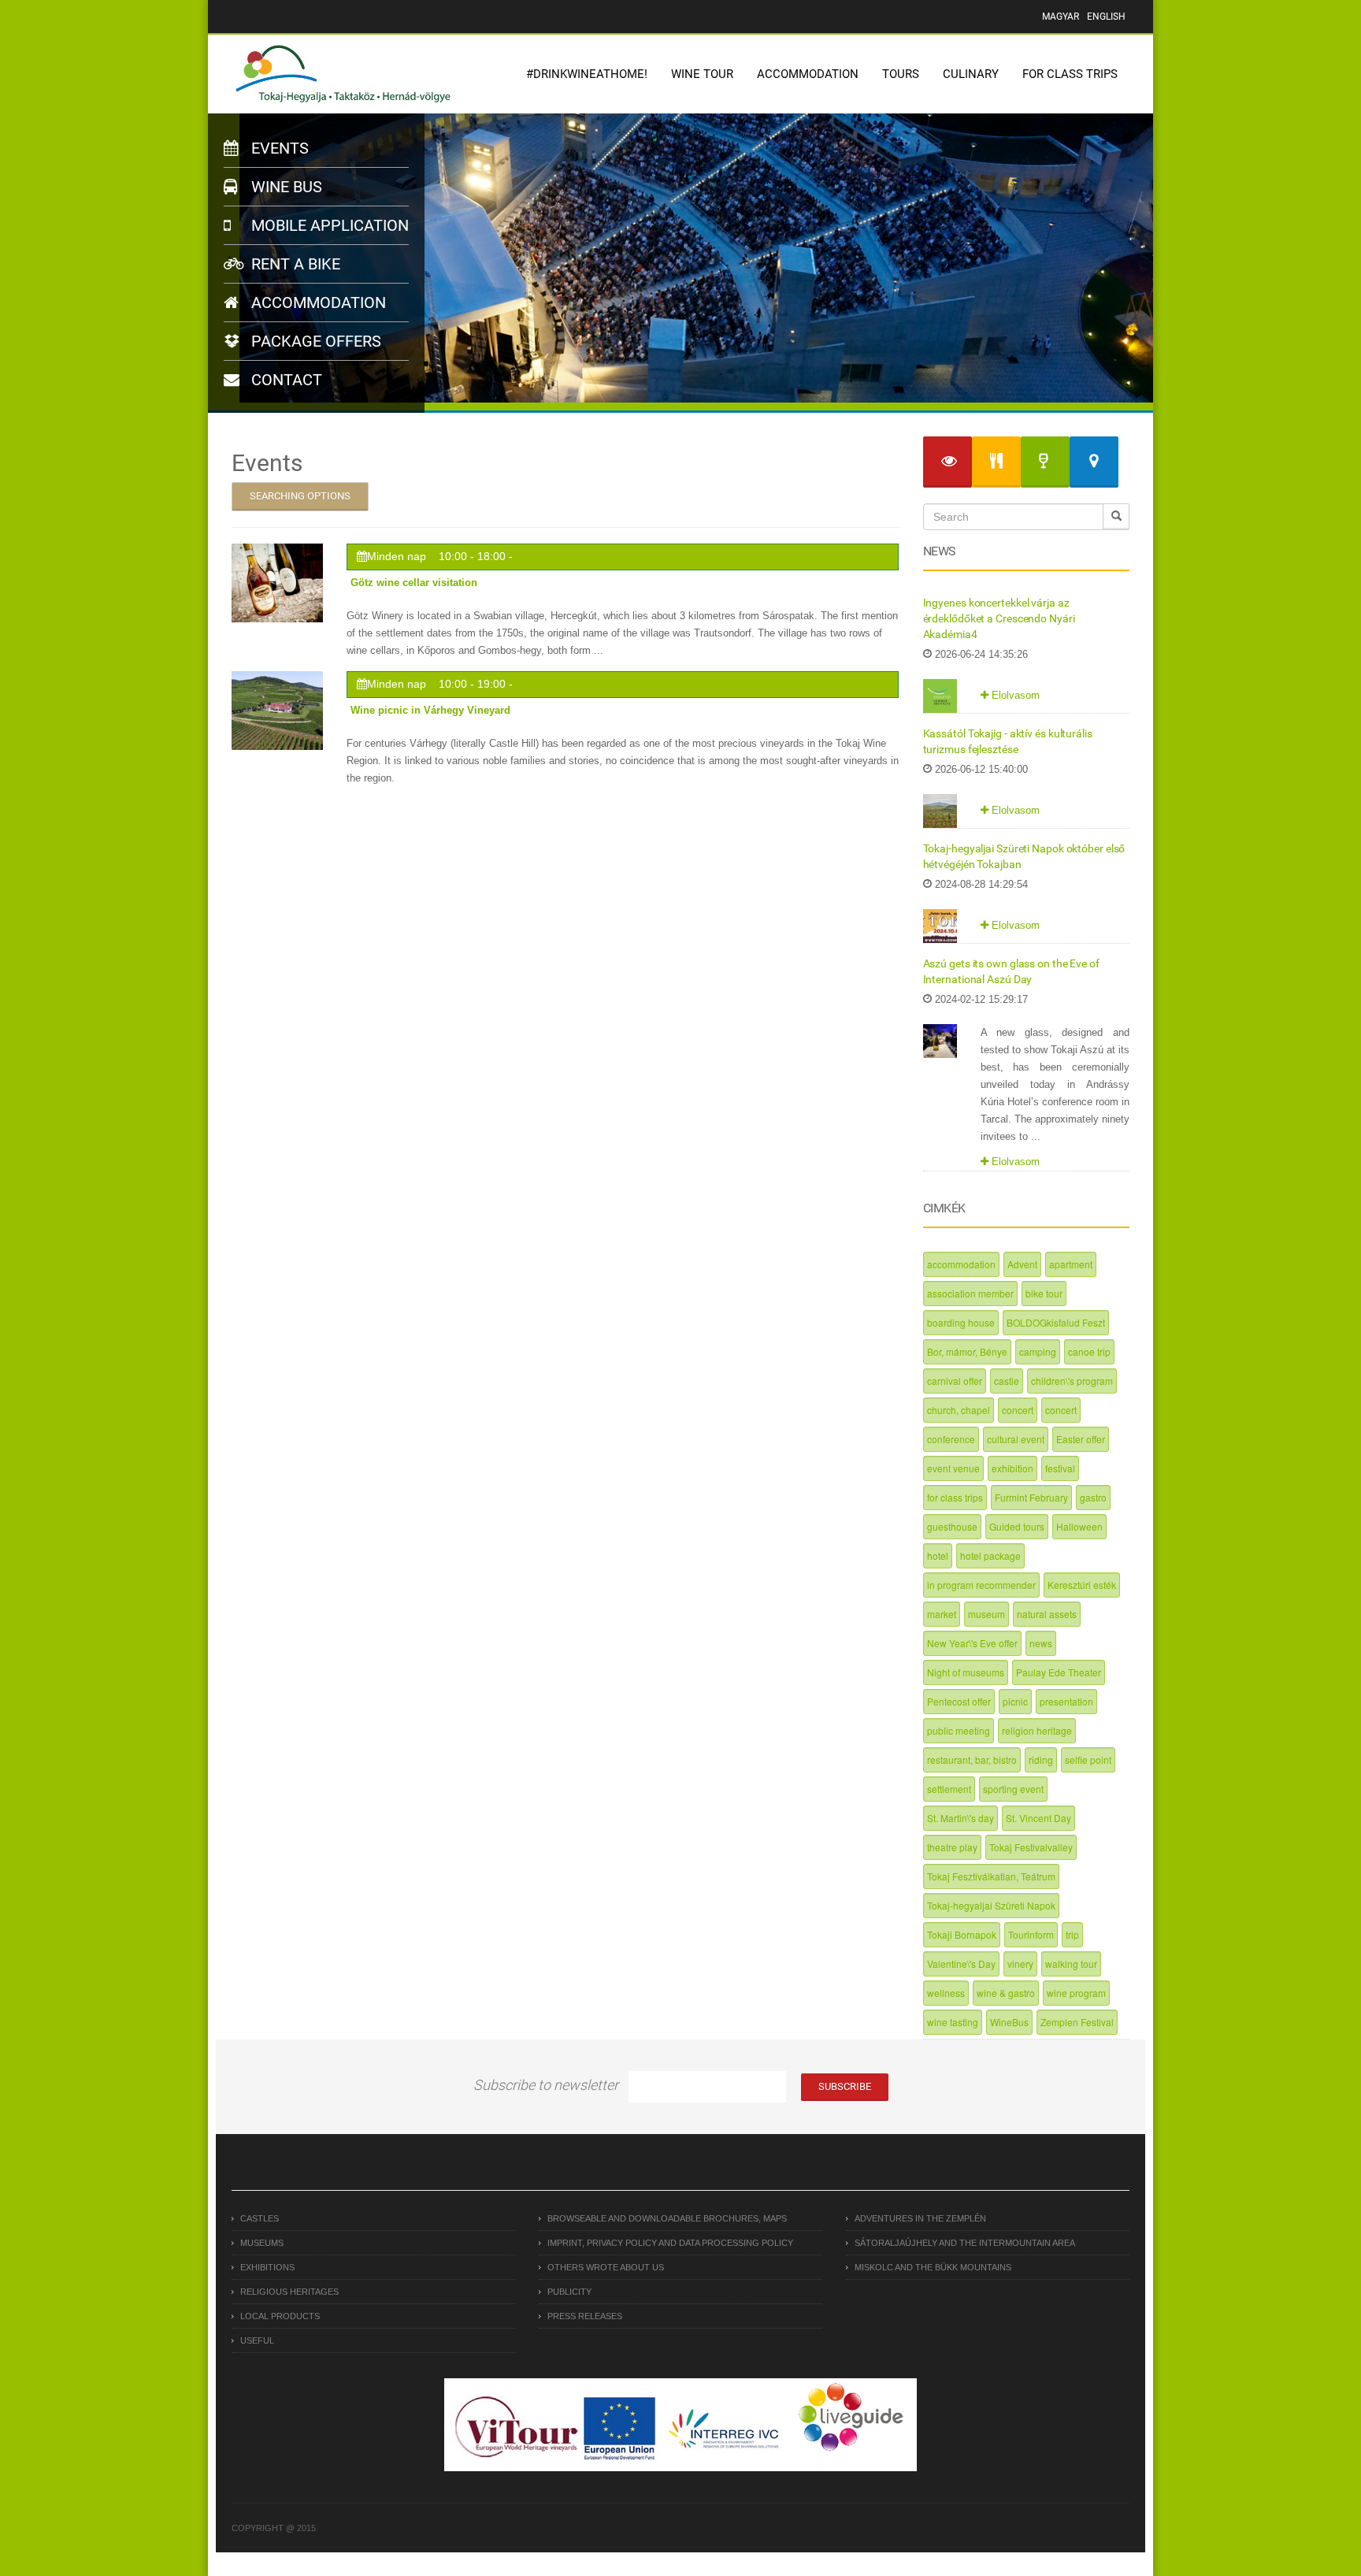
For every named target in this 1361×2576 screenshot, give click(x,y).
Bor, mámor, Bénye (967, 1351)
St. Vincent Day (1038, 1818)
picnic (1015, 1701)
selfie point (1088, 1759)
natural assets (1047, 1614)
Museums (262, 2243)
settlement (949, 1789)
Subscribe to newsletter (546, 2085)
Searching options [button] (300, 496)
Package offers (314, 341)
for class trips (955, 1497)
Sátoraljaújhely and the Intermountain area (965, 2243)
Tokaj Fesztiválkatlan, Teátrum (991, 1876)
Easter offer (1081, 1439)
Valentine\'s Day (961, 1964)
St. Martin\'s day (960, 1818)
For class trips (1070, 74)
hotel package (990, 1555)
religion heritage (1037, 1730)
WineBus (1009, 2022)
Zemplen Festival (1077, 2022)
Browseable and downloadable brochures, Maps (667, 2218)
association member (970, 1293)
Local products (280, 2316)
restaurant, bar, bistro (972, 1759)
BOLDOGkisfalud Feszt (1056, 1322)
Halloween (1079, 1526)
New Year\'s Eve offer (972, 1643)
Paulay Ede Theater (1059, 1672)
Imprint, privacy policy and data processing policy (670, 2243)
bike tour (1044, 1293)
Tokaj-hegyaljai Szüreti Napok (991, 1905)
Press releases (585, 2316)
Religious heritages (289, 2292)
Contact (285, 380)
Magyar (1061, 17)
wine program (1076, 1993)
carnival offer (955, 1381)
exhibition (1012, 1468)
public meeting (959, 1730)
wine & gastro (1006, 1993)
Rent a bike (294, 264)
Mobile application (328, 225)
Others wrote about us (606, 2267)
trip (1072, 1934)
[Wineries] (1045, 462)
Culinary (971, 74)
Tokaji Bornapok (962, 1934)
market (942, 1614)
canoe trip (1089, 1351)
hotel (938, 1555)
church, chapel (959, 1410)
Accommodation (808, 74)
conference (951, 1439)
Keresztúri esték (1082, 1585)
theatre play (952, 1847)
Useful (257, 2340)
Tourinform (1031, 1934)
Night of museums (966, 1672)
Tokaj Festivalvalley (1031, 1847)
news (1041, 1643)
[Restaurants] (996, 462)
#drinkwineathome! (587, 74)
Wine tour (702, 74)
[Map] (1094, 462)
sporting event (1013, 1789)
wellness (946, 1993)
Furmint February (1031, 1497)
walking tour (1071, 1964)
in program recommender (981, 1585)
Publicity (569, 2292)
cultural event (1016, 1439)
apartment (1071, 1264)
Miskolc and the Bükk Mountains (933, 2267)
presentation (1066, 1701)
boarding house (961, 1322)
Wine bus (285, 187)
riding (1041, 1759)
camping (1038, 1351)
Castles (260, 2218)
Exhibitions (267, 2267)
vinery (1020, 1964)
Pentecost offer (959, 1701)
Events (278, 148)
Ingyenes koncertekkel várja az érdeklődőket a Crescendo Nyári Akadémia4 (999, 618)
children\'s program (1072, 1381)
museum (986, 1614)
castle (1007, 1381)
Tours (901, 74)
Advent (1022, 1264)
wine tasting (953, 2022)
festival (1060, 1468)
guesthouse (952, 1526)
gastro (1093, 1497)
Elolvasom (1014, 695)
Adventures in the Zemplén (920, 2218)
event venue (953, 1468)
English (1106, 17)
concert (1018, 1410)
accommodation (961, 1264)
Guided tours (1017, 1526)
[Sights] (948, 462)
